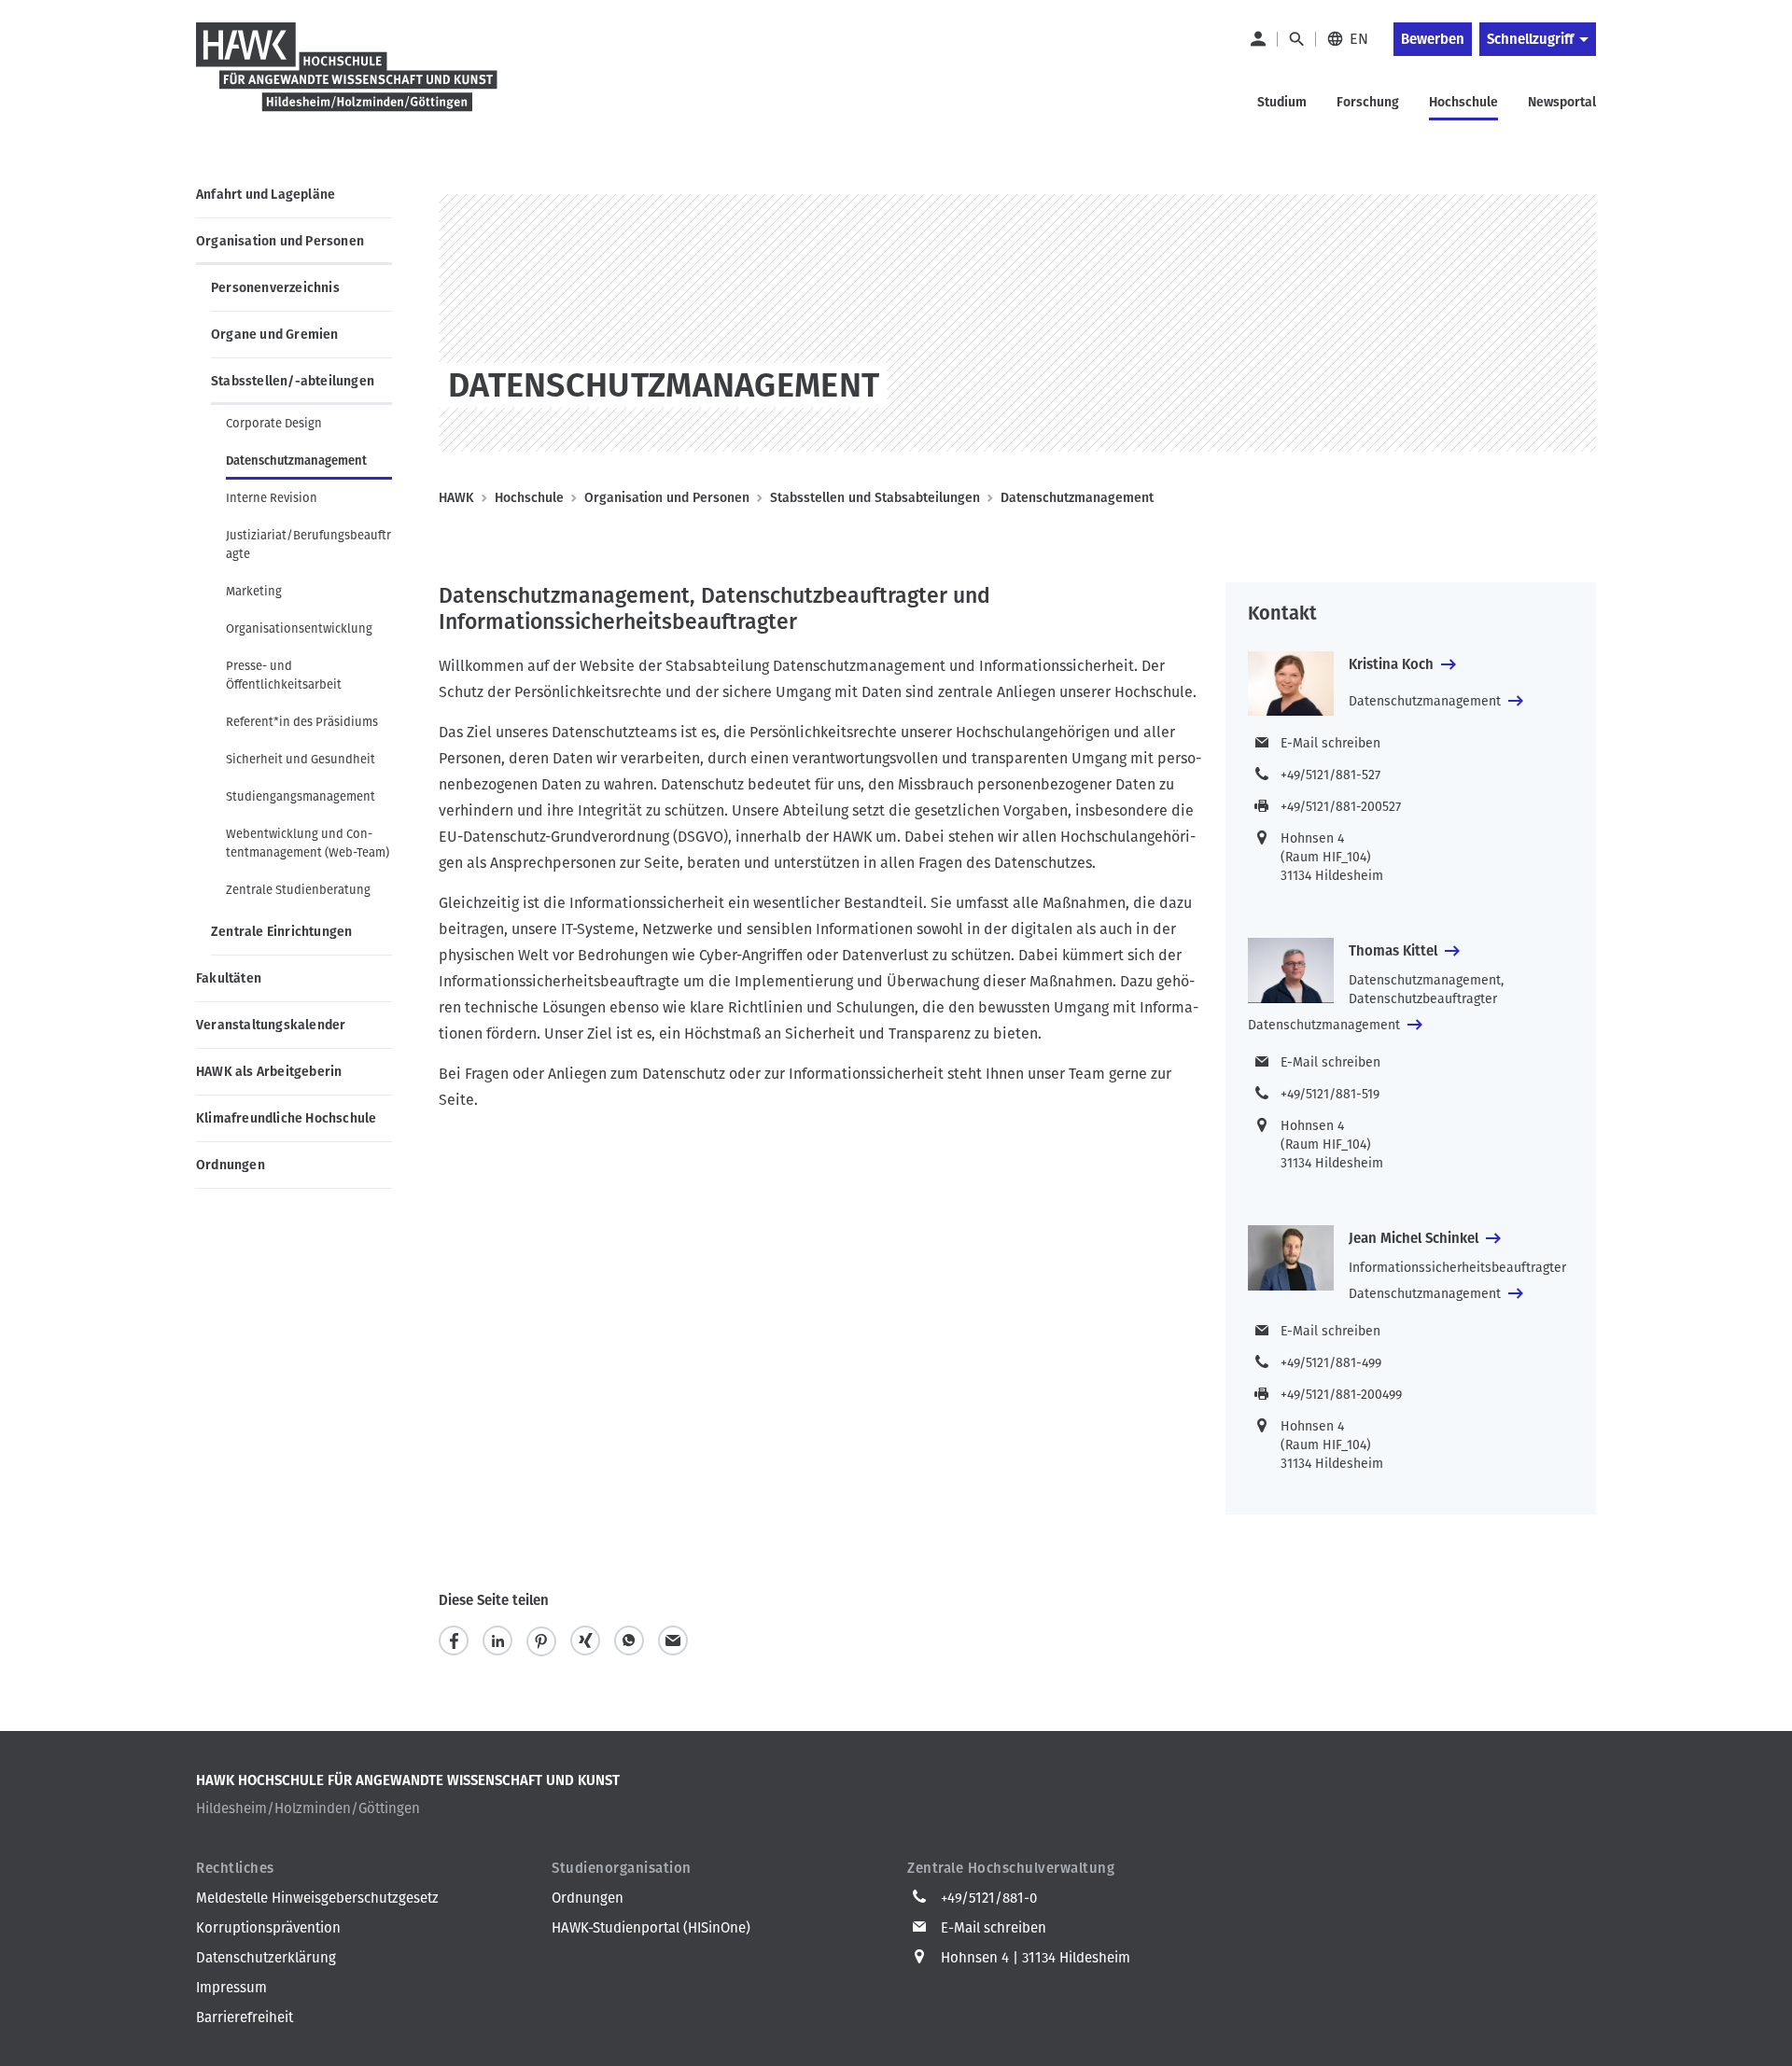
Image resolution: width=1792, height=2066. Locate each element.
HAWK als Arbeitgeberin (269, 1072)
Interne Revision (272, 498)
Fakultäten (229, 978)
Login (1257, 39)
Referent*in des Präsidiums (302, 722)
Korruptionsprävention (268, 1928)
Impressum (231, 1988)
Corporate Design (274, 423)
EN (1359, 39)
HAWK (456, 498)
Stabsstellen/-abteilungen (293, 381)
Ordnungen (231, 1165)
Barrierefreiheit (245, 2017)
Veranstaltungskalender (271, 1025)
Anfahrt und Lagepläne (266, 195)
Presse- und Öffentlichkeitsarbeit (284, 675)
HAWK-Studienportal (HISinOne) (651, 1928)
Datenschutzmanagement (296, 461)
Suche (1296, 39)
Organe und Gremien (275, 335)
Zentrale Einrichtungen (281, 932)
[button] (454, 1641)
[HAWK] (347, 78)
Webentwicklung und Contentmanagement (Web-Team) (308, 843)
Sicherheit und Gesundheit (301, 759)
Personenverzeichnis (275, 288)
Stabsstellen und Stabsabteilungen (875, 498)
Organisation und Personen (280, 241)
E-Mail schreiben (1330, 743)
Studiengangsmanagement (301, 796)
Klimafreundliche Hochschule (286, 1118)
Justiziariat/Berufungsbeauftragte (308, 544)
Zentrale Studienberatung (298, 890)
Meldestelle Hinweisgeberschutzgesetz (317, 1898)
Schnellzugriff (1530, 39)
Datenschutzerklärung (266, 1958)
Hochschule (529, 498)
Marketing (254, 591)
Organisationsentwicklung (299, 628)
